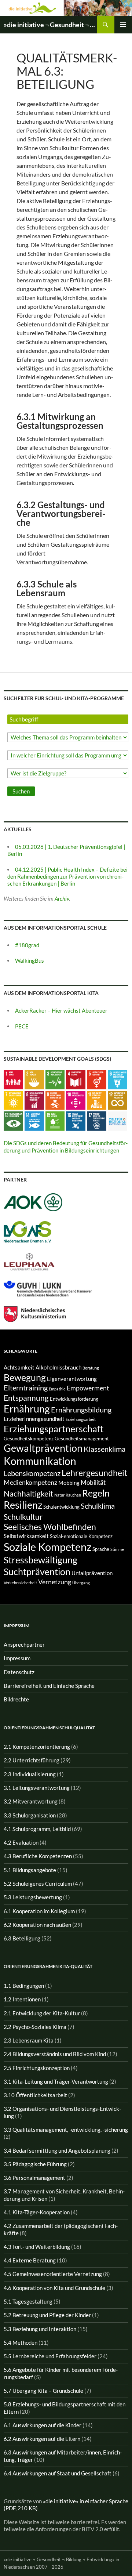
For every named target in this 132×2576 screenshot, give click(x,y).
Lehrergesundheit (95, 1473)
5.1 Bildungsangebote (30, 1870)
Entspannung (26, 1398)
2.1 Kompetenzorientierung (37, 1747)
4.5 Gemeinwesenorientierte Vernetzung (53, 2274)
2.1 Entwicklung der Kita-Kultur (42, 2013)
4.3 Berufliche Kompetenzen (38, 1856)
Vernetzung (55, 1582)
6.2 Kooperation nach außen (37, 1925)
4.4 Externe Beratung (30, 2260)
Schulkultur (23, 1517)
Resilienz (23, 1505)
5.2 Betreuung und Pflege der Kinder (47, 2315)
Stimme (117, 1549)
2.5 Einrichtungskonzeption (37, 2068)
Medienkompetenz (30, 1482)
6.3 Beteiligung (22, 1938)
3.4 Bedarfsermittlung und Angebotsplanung (57, 2150)
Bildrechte (16, 1699)
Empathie (57, 1389)
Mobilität (93, 1482)
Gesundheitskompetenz (29, 1439)
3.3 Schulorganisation (30, 1815)
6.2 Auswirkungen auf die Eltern (42, 2439)
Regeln (96, 1493)
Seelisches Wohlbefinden (50, 1527)
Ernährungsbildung (81, 1410)
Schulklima (98, 1506)
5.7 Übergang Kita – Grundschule (43, 2391)
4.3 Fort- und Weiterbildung (37, 2247)
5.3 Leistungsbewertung (33, 1897)
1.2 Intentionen (22, 1999)
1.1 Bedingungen (24, 1986)
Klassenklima (104, 1449)
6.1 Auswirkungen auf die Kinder (43, 2425)
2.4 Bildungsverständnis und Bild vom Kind (55, 2054)
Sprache (101, 1549)
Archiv (62, 898)
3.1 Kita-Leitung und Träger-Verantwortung (56, 2081)
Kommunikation (40, 1461)
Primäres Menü (123, 25)
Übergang (81, 1583)
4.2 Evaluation (21, 1842)
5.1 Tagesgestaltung (28, 2301)
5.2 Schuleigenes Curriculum (38, 1884)
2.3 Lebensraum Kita (29, 2040)
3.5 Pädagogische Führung (35, 2164)
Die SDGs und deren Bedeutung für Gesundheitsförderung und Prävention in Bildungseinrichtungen (66, 1146)
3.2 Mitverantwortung (31, 1801)
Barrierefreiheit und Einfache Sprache (49, 1686)
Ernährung (27, 1409)
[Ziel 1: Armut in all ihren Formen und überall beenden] (13, 1079)
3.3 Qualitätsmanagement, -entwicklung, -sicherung (66, 2130)
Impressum (17, 1658)
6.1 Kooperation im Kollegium (39, 1911)
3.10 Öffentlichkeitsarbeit (35, 2095)
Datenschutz (19, 1672)
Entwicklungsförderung (74, 1399)
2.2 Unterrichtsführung (32, 1760)
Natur (59, 1495)
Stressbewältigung (41, 1560)
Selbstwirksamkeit (26, 1536)
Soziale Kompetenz (47, 1547)
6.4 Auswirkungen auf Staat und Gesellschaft (58, 2473)
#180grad (27, 945)
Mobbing (69, 1483)
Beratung (91, 1368)
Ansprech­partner (24, 1645)
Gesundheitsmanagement (82, 1439)
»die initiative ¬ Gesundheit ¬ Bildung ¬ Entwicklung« (50, 25)
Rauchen (73, 1495)
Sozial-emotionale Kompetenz (81, 1536)
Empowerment (88, 1388)
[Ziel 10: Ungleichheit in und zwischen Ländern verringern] (76, 1100)
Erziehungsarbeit (81, 1419)
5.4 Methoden (21, 2342)
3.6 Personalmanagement (34, 2178)
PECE (22, 1026)
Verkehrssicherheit (20, 1583)
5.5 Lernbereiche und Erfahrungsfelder (50, 2356)
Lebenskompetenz (32, 1473)
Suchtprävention (37, 1571)
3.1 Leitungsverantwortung (37, 1788)
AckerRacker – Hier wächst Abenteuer (61, 1010)
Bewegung (25, 1377)
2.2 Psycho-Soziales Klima (35, 2027)
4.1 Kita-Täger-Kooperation (37, 2212)
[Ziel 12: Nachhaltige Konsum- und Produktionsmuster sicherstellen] (118, 1100)
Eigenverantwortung (72, 1379)
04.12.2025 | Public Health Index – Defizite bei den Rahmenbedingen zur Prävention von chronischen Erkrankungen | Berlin (67, 877)
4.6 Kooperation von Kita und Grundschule (54, 2288)
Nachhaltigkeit (28, 1493)
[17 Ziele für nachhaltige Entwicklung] (118, 1121)
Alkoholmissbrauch (58, 1367)
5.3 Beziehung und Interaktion (40, 2329)
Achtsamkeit (19, 1367)
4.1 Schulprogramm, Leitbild (37, 1829)
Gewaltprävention (43, 1448)
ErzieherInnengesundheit (34, 1419)
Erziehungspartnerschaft (54, 1429)
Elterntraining (26, 1388)
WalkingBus (30, 960)
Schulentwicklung (61, 1507)
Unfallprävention (92, 1573)
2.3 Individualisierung (30, 1774)
